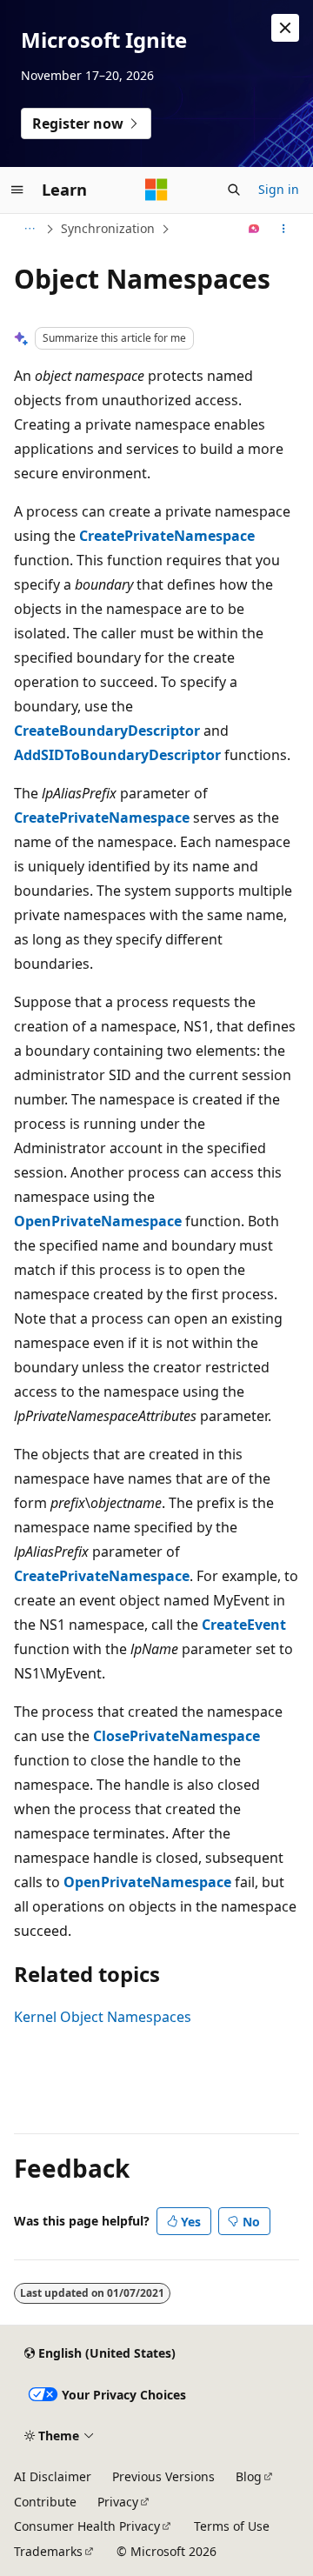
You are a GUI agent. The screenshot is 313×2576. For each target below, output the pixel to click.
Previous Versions (163, 2476)
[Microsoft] (156, 190)
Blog (249, 2476)
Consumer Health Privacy (87, 2526)
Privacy (118, 2502)
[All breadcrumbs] (29, 229)
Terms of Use (232, 2526)
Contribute (45, 2502)
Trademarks (48, 2551)
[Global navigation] (17, 190)
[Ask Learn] (254, 229)
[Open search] (234, 190)
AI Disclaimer (53, 2476)
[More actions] (284, 229)
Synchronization (108, 228)
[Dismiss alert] (285, 28)
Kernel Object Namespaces (103, 2017)
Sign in (279, 189)
